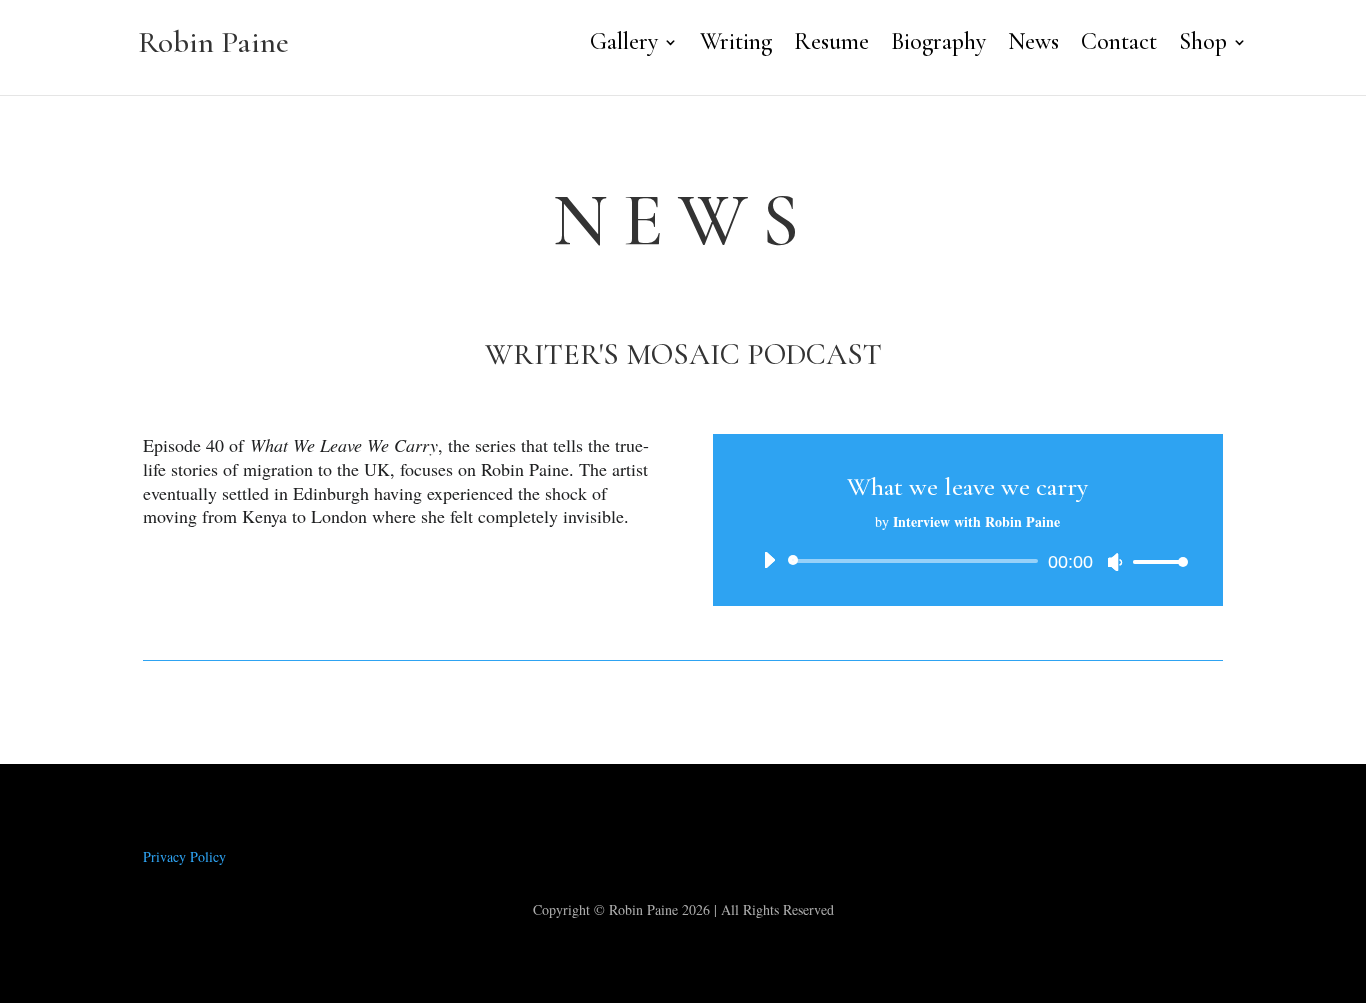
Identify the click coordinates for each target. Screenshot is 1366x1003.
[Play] (769, 560)
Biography (938, 45)
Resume (831, 45)
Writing (736, 45)
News (1033, 45)
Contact (1119, 45)
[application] (968, 561)
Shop (1203, 45)
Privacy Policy (184, 856)
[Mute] (1115, 562)
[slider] (1155, 561)
